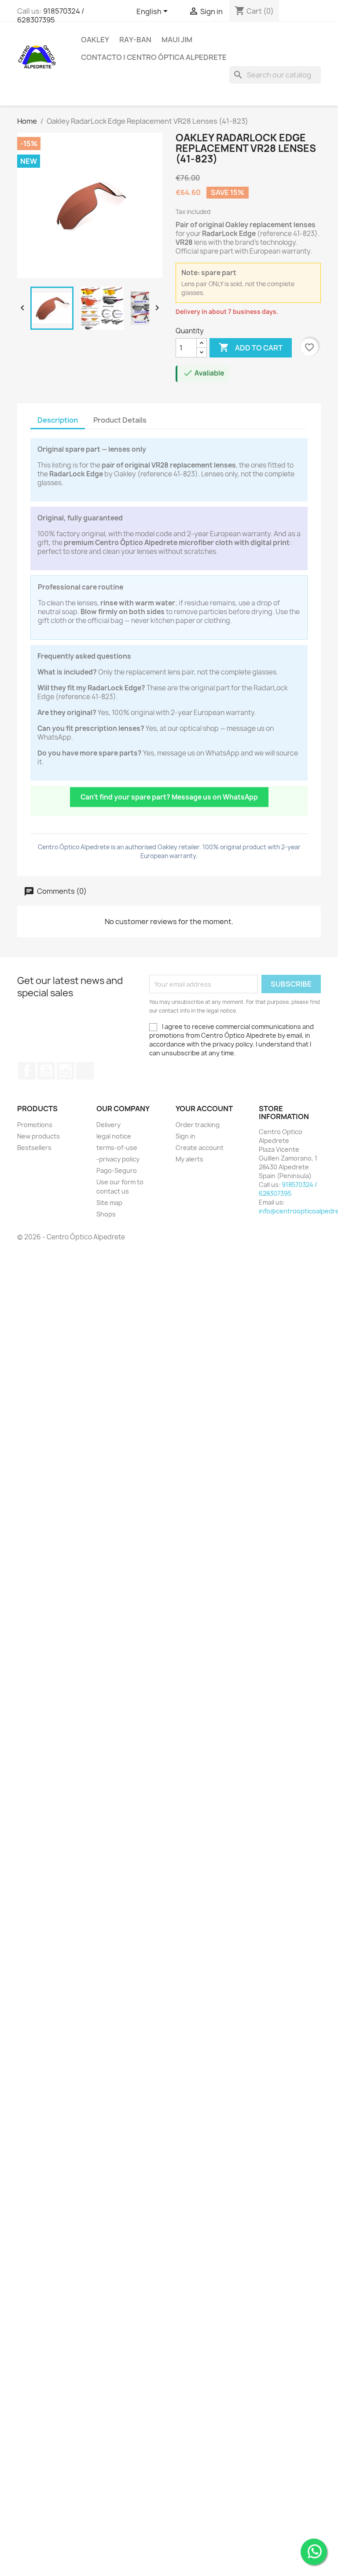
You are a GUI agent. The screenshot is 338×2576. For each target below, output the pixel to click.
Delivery (108, 1125)
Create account (200, 1148)
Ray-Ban (135, 40)
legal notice (114, 1136)
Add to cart (251, 347)
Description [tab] (58, 420)
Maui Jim (177, 40)
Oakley (95, 40)
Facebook (27, 1071)
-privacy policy (118, 1159)
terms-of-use (117, 1148)
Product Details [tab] (120, 420)
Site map (109, 1203)
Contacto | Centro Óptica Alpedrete (154, 57)
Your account (204, 1109)
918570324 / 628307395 (51, 15)
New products (39, 1136)
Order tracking (198, 1125)
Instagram (66, 1071)
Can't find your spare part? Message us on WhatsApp (169, 797)
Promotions (35, 1125)
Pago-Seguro (117, 1170)
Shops (106, 1214)
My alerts (189, 1159)
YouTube (46, 1071)
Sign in (186, 1136)
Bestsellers (34, 1148)
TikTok (85, 1071)
